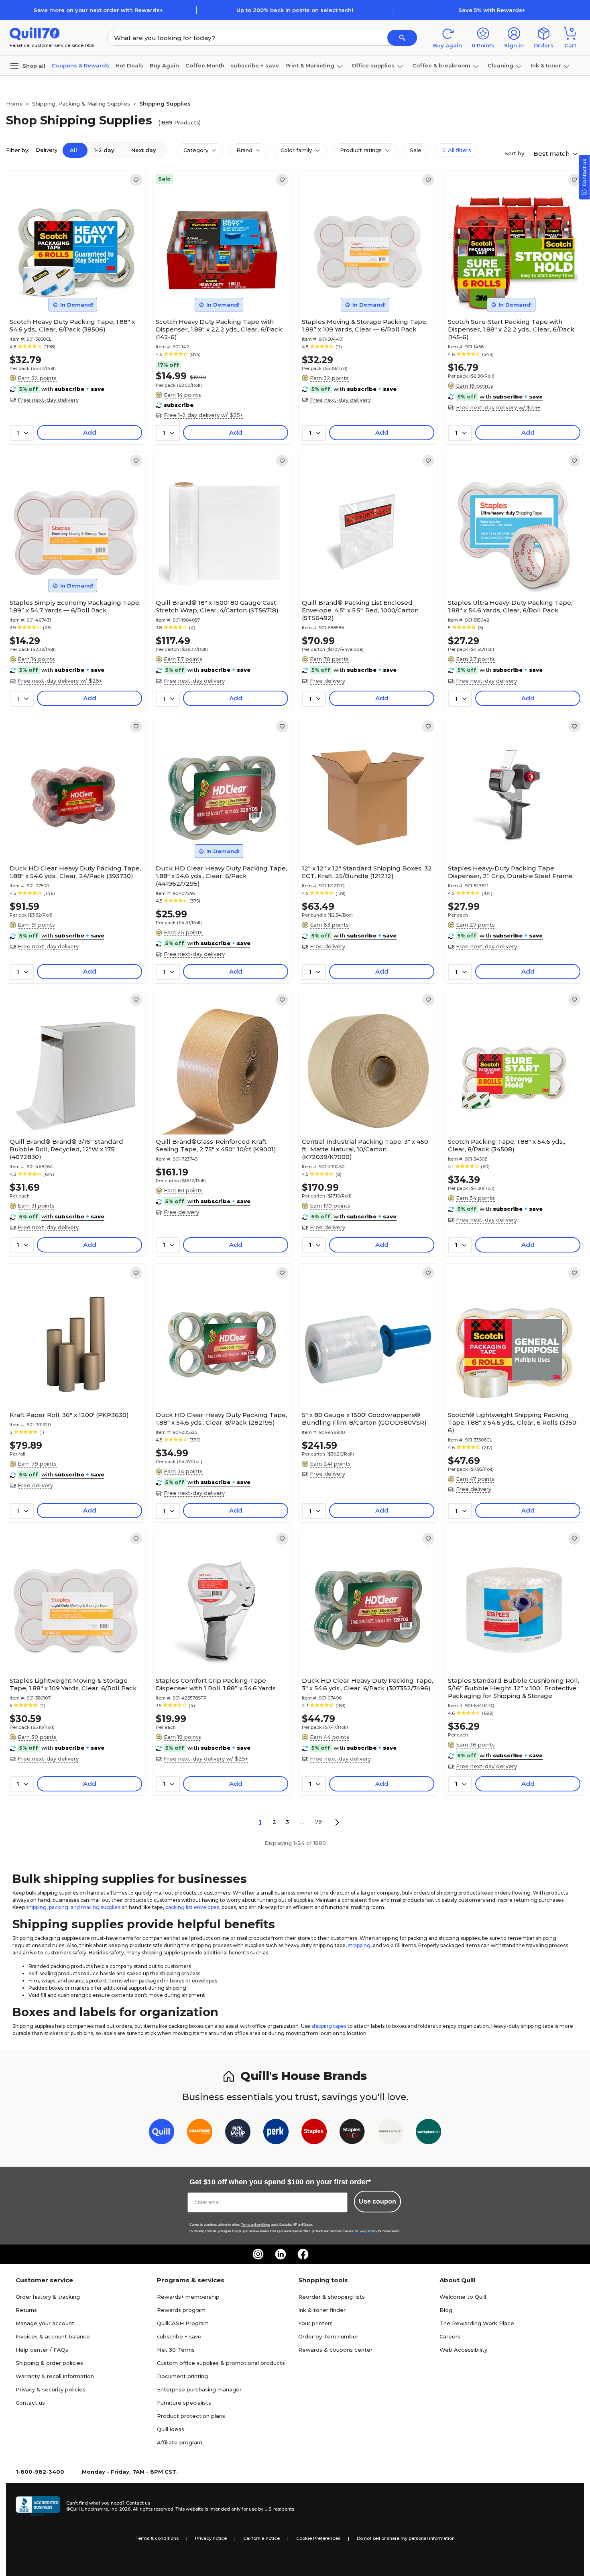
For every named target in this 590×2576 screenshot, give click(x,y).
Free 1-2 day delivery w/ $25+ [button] (203, 415)
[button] (402, 38)
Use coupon (377, 2201)
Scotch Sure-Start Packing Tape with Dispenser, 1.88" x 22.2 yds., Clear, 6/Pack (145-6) (511, 329)
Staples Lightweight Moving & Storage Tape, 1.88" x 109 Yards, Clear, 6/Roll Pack (73, 1684)
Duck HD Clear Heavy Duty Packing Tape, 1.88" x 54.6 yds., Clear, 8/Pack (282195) (221, 1419)
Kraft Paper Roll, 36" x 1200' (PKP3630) (69, 1415)
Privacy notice (211, 2538)
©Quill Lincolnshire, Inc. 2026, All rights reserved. (120, 2509)
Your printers (315, 2323)
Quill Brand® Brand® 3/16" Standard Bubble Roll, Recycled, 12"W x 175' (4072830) (66, 1149)
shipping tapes (329, 2026)
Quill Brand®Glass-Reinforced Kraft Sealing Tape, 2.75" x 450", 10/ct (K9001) (216, 1145)
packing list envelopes (192, 1907)
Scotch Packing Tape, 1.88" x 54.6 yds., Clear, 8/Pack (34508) (507, 1145)
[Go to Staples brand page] (314, 2133)
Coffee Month (205, 65)
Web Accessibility (463, 2350)
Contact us (30, 2403)
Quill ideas (171, 2429)
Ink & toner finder (322, 2310)
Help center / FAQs (42, 2350)
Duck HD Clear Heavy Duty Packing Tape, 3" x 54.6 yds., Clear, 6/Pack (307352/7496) (367, 1684)
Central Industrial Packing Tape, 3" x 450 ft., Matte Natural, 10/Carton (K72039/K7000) (365, 1149)
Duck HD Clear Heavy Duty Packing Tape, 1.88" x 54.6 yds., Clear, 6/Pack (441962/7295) (221, 876)
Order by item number (328, 2336)
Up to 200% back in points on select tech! (295, 10)
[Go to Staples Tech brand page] (352, 2133)
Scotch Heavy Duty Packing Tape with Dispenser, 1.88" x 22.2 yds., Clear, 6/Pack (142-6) (219, 329)
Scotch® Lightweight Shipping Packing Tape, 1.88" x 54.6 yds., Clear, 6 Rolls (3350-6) (513, 1422)
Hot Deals (129, 65)
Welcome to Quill (463, 2297)
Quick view (73, 290)
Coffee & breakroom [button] (441, 65)
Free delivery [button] (328, 681)
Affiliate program (180, 2442)
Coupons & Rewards (80, 65)
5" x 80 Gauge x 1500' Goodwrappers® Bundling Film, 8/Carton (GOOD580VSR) (364, 1419)
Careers (450, 2336)
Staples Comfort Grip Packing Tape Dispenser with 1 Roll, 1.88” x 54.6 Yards (216, 1684)
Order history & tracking (48, 2297)
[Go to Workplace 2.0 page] (428, 2133)
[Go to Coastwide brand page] (200, 2133)
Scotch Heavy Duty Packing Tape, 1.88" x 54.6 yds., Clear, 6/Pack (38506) (72, 325)
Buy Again (164, 65)
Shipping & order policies (49, 2363)
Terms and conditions (256, 2225)
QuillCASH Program (183, 2323)
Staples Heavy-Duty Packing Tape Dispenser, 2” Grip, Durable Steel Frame (510, 872)
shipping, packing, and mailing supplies (73, 1907)
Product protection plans (191, 2416)
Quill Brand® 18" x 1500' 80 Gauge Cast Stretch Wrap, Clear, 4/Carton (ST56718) (217, 606)
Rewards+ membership (188, 2297)
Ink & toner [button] (546, 65)
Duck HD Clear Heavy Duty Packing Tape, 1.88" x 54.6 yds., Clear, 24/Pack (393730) (75, 872)
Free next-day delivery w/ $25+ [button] (498, 407)
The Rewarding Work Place (477, 2323)
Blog (446, 2310)
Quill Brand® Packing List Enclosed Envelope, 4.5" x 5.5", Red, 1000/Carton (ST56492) (360, 610)
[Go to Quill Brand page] (162, 2133)
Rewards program (181, 2310)
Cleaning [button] (500, 65)
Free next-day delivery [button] (48, 400)
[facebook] (303, 2254)
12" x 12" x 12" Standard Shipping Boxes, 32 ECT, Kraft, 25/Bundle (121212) (367, 872)
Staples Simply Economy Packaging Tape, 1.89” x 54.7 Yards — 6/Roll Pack (75, 606)
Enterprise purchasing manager (199, 2389)
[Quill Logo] (35, 33)
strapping (359, 1945)
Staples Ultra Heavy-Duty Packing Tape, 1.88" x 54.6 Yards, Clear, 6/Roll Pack (510, 606)
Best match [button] (552, 154)
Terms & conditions (157, 2538)
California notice (261, 2538)
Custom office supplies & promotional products (221, 2363)
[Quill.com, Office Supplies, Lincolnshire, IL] (38, 2506)
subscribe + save (255, 65)
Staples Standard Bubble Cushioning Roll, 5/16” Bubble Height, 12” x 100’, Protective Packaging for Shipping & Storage (514, 1688)
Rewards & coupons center (335, 2350)
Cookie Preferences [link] (318, 2538)
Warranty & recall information (55, 2376)
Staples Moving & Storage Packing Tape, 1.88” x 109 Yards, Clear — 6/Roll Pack (365, 325)
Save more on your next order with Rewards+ (98, 10)
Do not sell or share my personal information (406, 2538)
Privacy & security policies (51, 2389)
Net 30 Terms (176, 2350)
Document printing (182, 2376)
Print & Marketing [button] (310, 65)
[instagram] (258, 2254)
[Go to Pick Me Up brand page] (238, 2133)
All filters (459, 150)
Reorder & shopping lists (332, 2297)
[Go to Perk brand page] (276, 2133)
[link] (136, 180)
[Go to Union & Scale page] (390, 2133)
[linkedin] (281, 2254)
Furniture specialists (184, 2403)
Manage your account (45, 2323)
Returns (26, 2310)
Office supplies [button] (373, 65)
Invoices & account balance (53, 2336)
